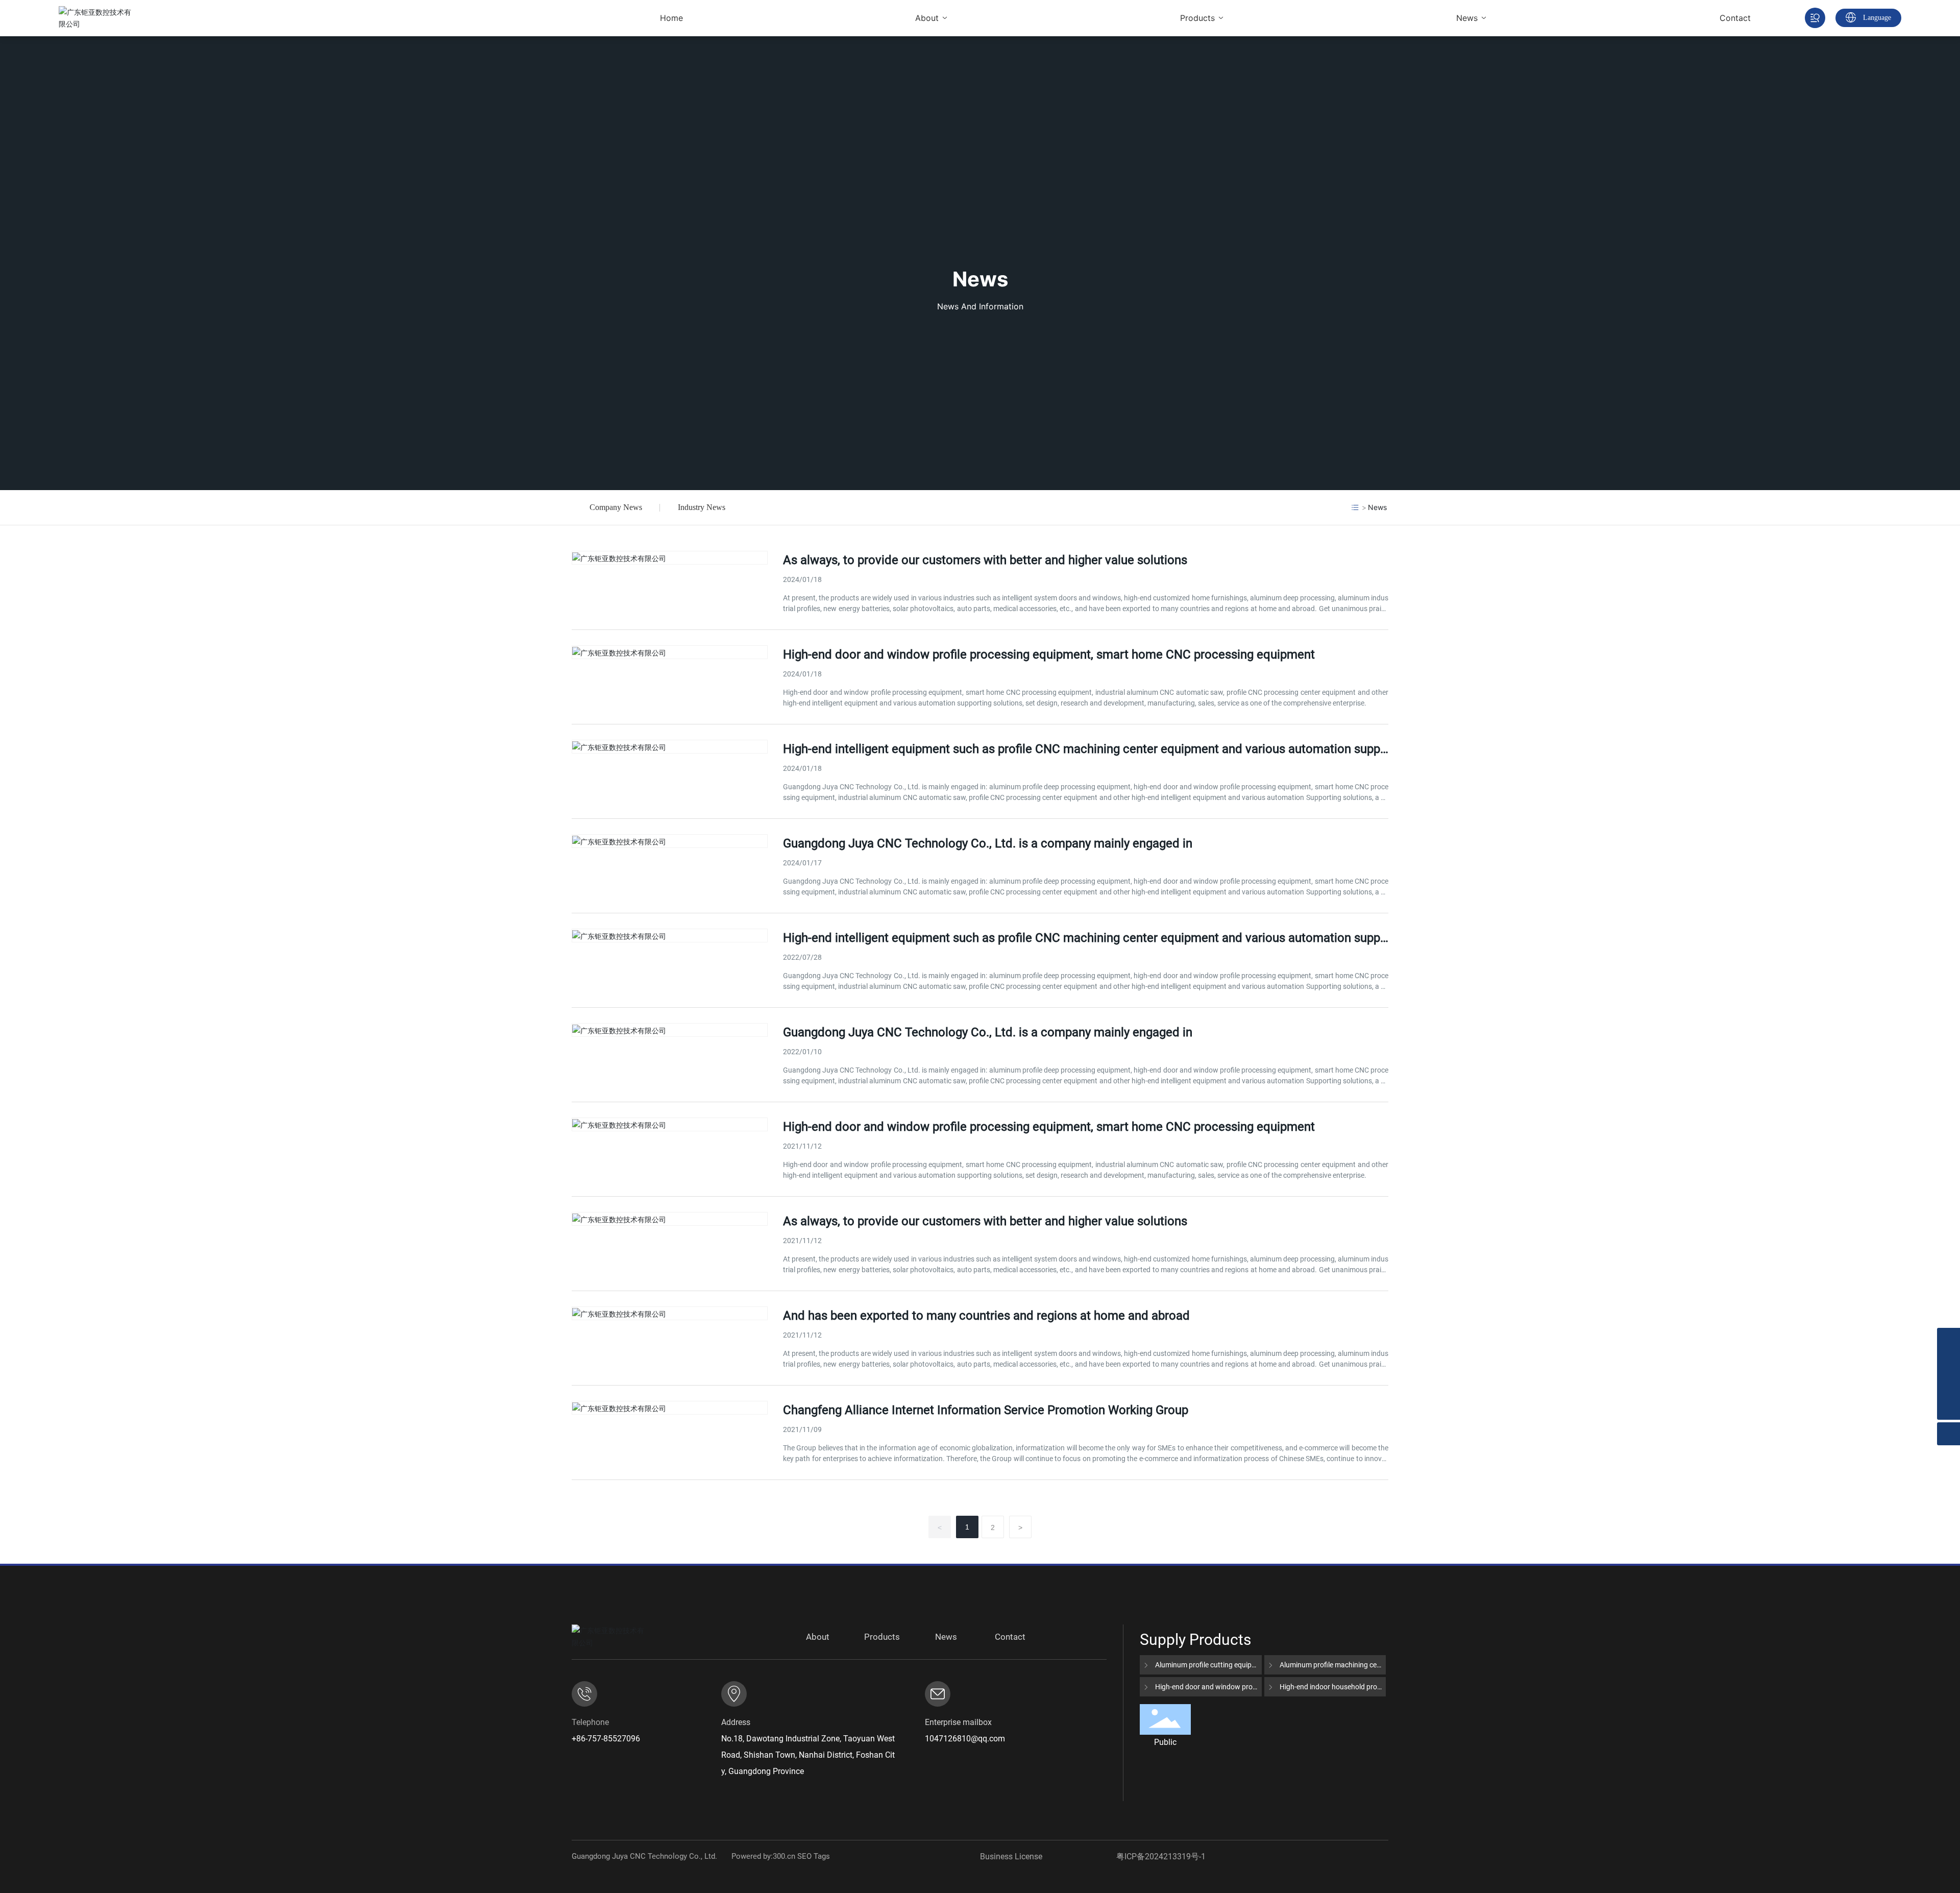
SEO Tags (814, 1856)
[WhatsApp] (1949, 1339)
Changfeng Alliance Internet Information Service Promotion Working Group (986, 1410)
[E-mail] (1949, 1362)
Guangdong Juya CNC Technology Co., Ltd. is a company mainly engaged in (988, 843)
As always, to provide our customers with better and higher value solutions (985, 560)
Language (1877, 18)
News (980, 279)
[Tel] (1949, 1385)
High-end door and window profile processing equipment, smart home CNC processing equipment (1049, 654)
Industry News (702, 507)
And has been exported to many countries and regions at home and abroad (986, 1316)
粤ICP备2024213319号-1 (1161, 1856)
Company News (616, 507)
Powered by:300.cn (763, 1856)
